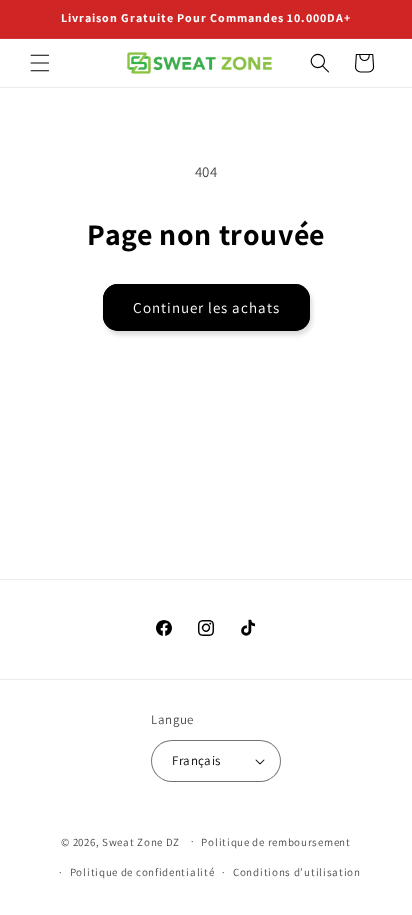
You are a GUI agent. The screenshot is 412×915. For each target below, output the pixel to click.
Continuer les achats (206, 307)
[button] (40, 63)
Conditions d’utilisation (297, 872)
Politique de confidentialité (142, 872)
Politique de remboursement (275, 842)
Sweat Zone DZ (141, 841)
